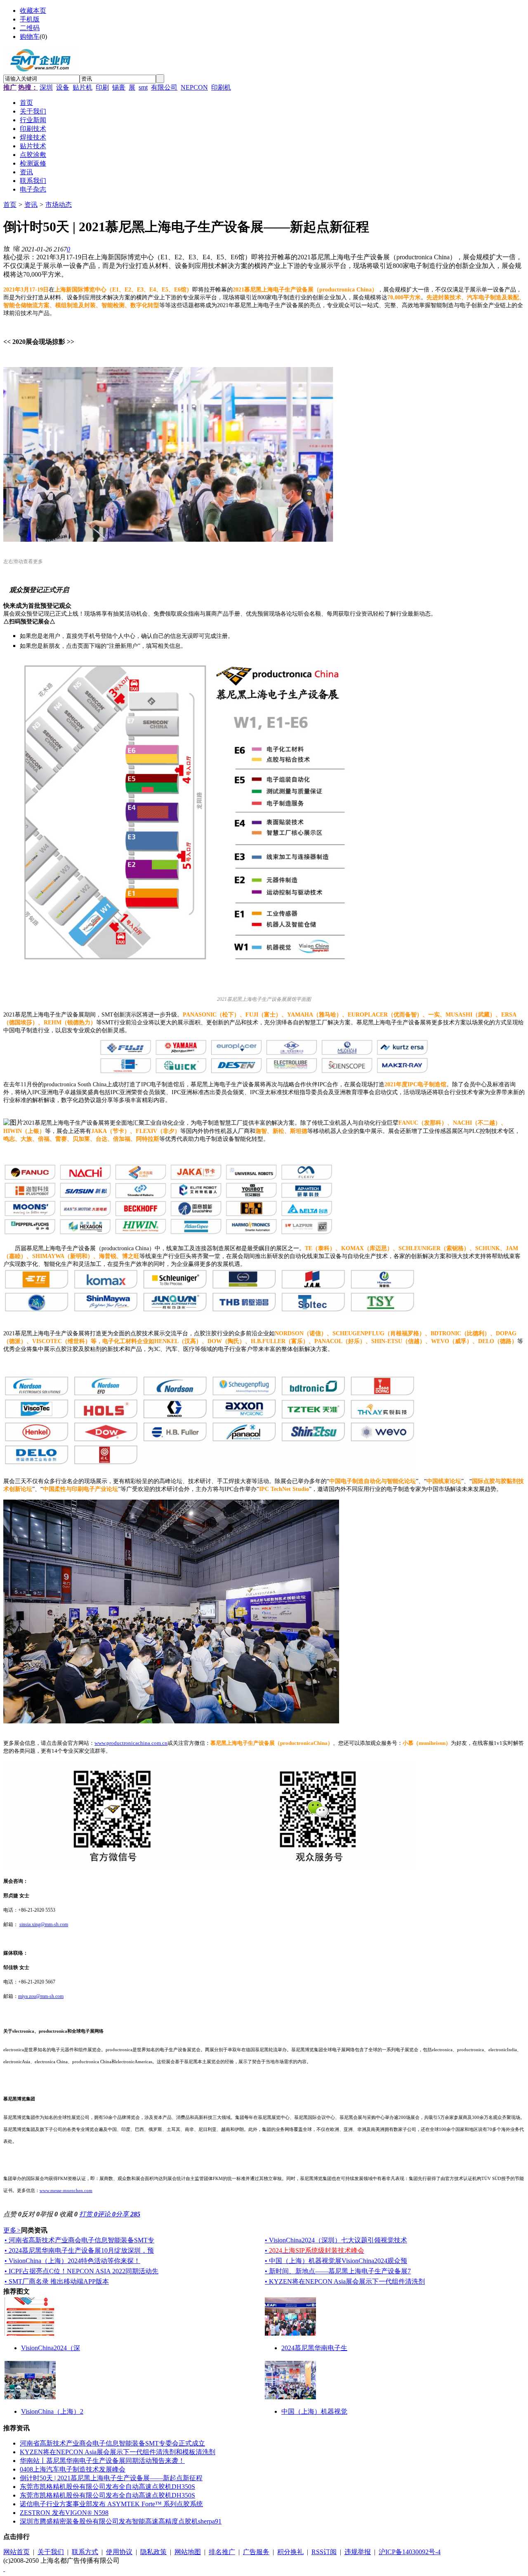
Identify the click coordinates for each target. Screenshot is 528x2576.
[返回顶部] (4, 2569)
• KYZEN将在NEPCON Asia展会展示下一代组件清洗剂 (345, 2281)
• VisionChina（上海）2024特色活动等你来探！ (72, 2261)
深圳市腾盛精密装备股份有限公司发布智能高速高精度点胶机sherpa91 (121, 2521)
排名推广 (222, 2552)
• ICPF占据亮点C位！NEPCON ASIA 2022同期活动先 (81, 2271)
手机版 (30, 19)
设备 (63, 87)
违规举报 (358, 2552)
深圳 (46, 87)
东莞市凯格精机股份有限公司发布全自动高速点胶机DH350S (107, 2487)
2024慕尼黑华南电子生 (314, 2348)
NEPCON (194, 87)
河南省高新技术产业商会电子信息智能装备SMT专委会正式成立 (112, 2443)
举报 (49, 2214)
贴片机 (82, 87)
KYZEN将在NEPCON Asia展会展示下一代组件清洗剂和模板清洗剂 (118, 2452)
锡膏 (119, 87)
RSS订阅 (324, 2552)
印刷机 (221, 87)
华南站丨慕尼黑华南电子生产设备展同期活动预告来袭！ (102, 2461)
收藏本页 (33, 11)
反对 (31, 2214)
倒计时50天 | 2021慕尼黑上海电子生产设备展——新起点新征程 (111, 2478)
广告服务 (256, 2552)
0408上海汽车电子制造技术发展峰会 (73, 2469)
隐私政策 (153, 2552)
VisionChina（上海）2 (52, 2411)
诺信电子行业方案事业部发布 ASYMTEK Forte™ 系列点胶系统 (111, 2504)
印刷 (102, 87)
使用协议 (119, 2552)
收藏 (68, 2214)
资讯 (31, 205)
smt (143, 87)
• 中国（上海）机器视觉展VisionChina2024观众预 (336, 2261)
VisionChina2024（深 (51, 2348)
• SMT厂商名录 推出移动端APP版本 (57, 2281)
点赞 (12, 2214)
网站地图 (188, 2552)
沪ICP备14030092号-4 (410, 2552)
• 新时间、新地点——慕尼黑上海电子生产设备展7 (338, 2271)
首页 (10, 205)
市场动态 (59, 205)
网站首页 (16, 2552)
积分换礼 (290, 2552)
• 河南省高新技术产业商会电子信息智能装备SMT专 (79, 2240)
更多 (12, 2230)
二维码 (30, 28)
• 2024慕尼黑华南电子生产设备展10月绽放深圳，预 (79, 2250)
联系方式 (85, 2552)
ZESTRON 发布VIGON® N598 (64, 2513)
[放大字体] (7, 248)
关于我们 (51, 2552)
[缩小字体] (16, 248)
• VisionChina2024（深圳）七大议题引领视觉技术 (336, 2240)
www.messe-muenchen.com (66, 2190)
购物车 (30, 37)
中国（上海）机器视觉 (314, 2411)
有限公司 (164, 87)
